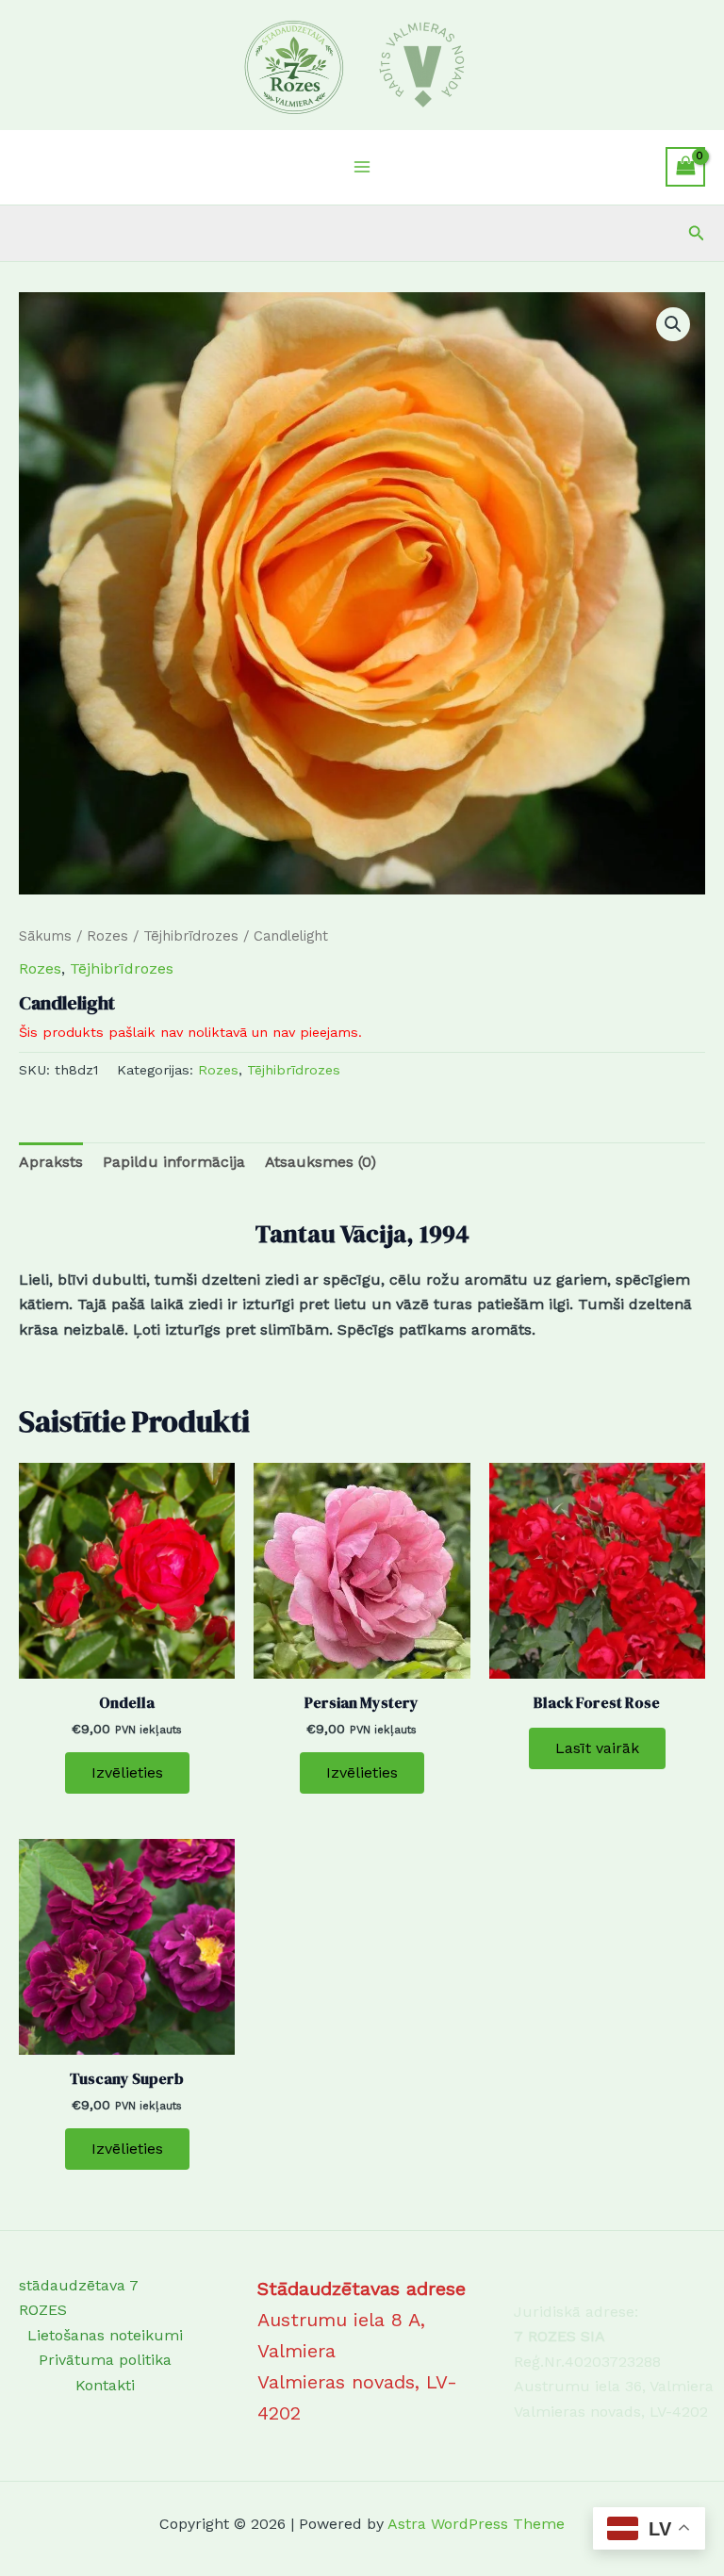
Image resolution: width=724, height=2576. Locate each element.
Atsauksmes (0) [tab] (321, 1162)
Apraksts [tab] (51, 1162)
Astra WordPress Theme (476, 2524)
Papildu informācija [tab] (174, 1162)
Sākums (45, 936)
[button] (697, 233)
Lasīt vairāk (597, 1748)
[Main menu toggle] (362, 167)
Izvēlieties (127, 1772)
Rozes (107, 936)
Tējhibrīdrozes (191, 936)
